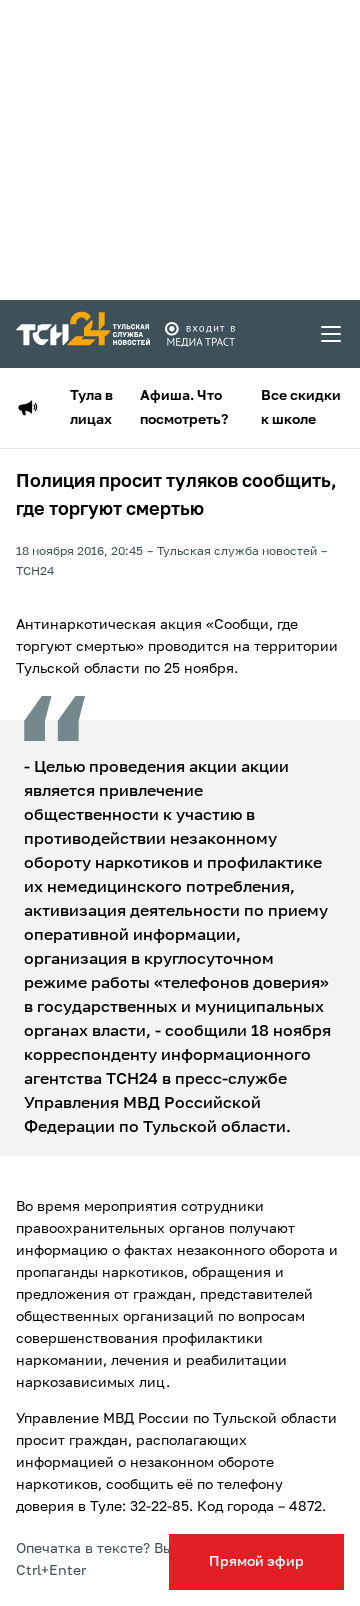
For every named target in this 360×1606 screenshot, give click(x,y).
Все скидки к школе (301, 408)
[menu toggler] (332, 334)
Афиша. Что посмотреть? (184, 408)
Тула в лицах (91, 408)
